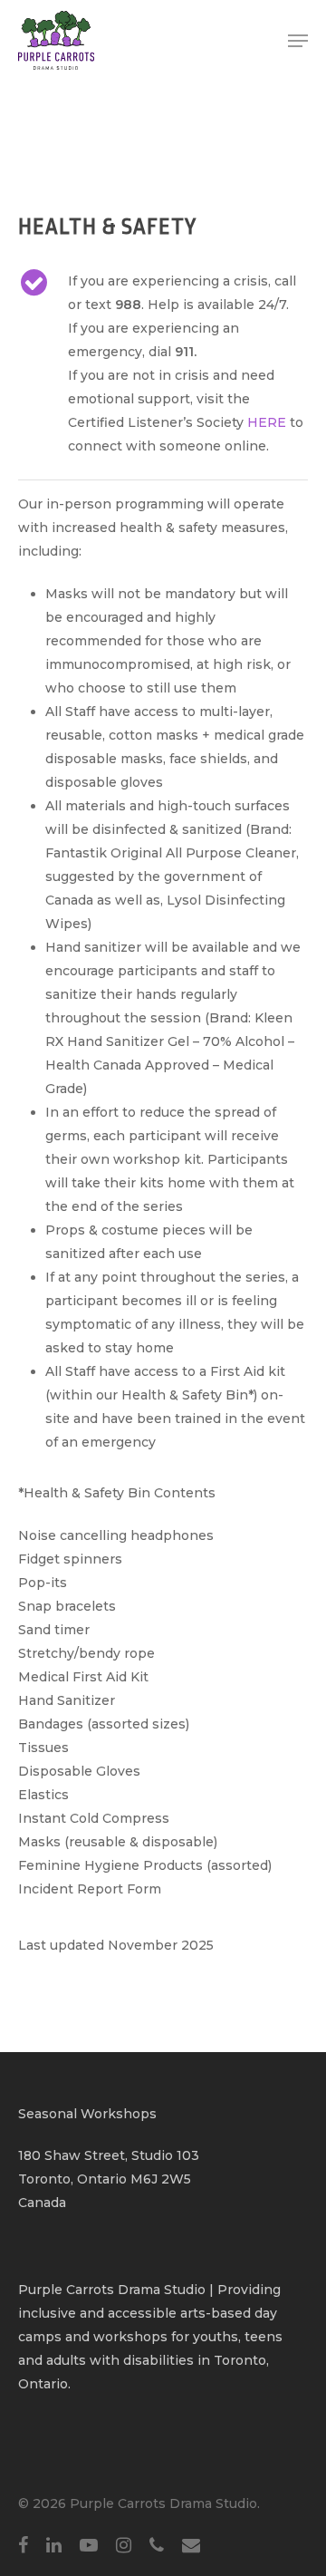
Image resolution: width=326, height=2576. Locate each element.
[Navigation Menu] (298, 41)
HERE (267, 422)
